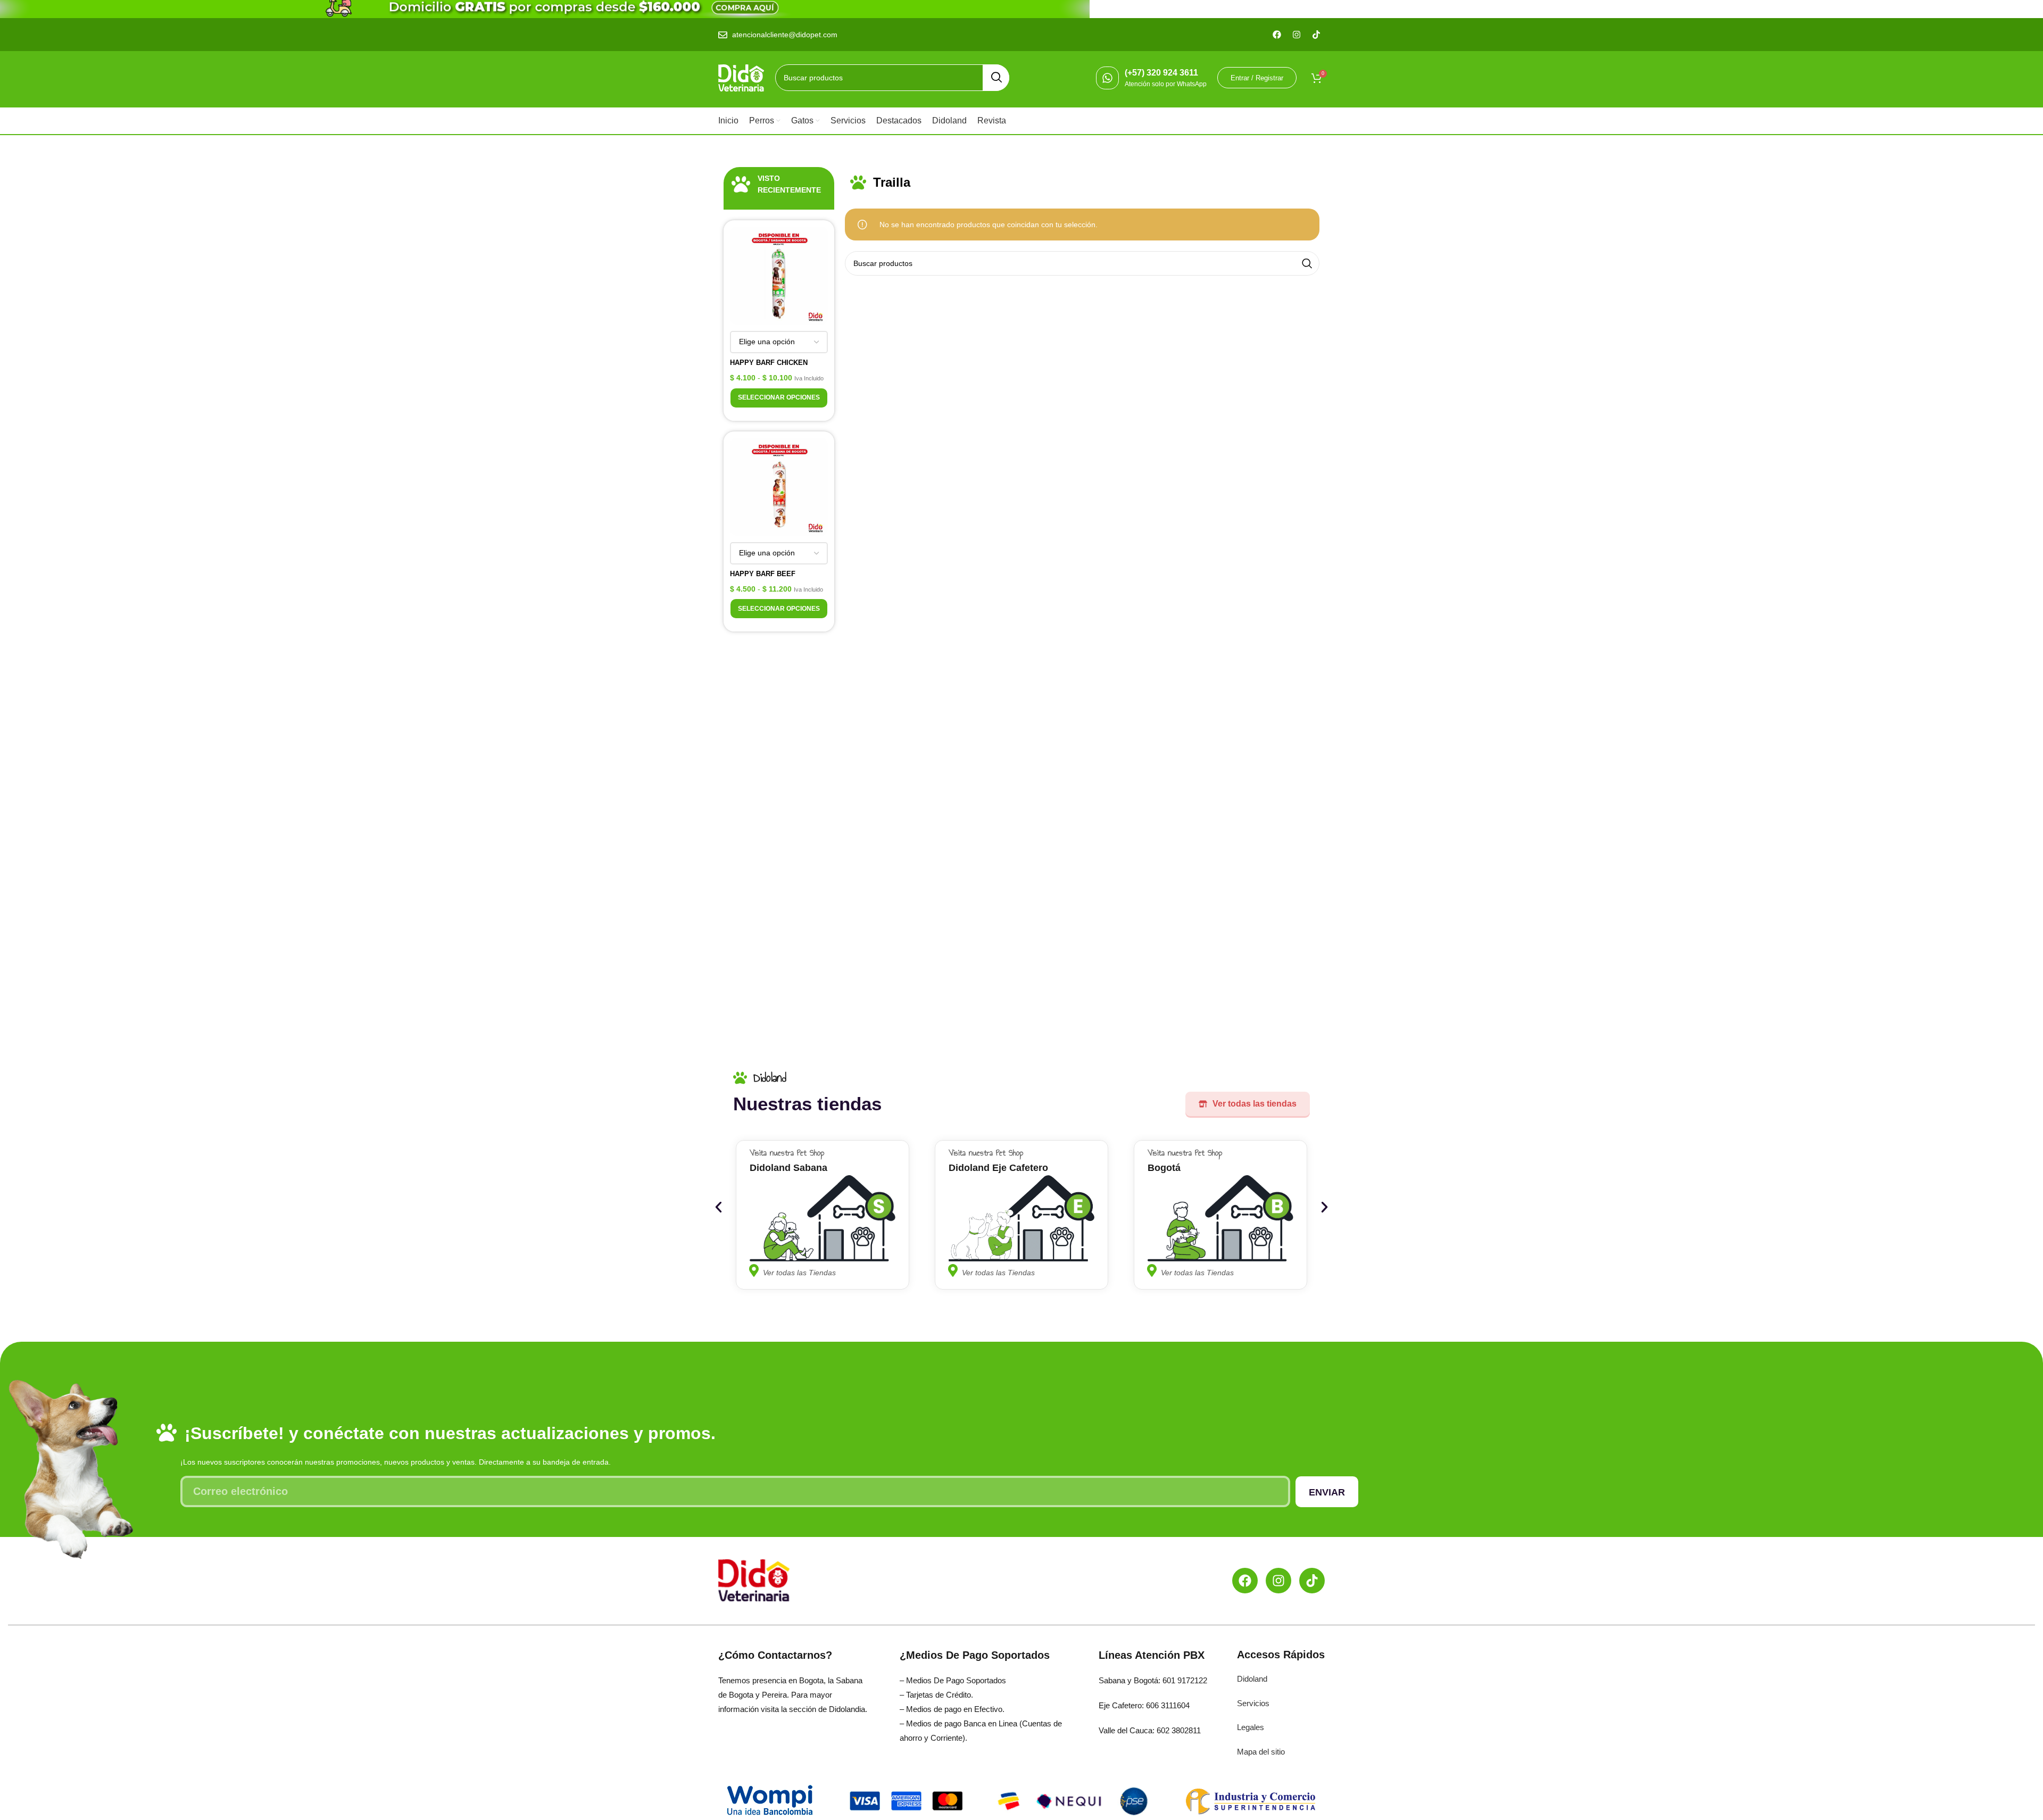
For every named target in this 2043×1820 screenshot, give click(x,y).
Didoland (1252, 1679)
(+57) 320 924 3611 (1161, 73)
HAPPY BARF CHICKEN (769, 363)
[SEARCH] (996, 78)
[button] (719, 1207)
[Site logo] (741, 77)
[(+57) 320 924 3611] (1107, 78)
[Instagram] (1278, 1581)
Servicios (1253, 1703)
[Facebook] (1245, 1581)
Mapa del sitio (1261, 1752)
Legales (1251, 1727)
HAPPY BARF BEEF (763, 574)
